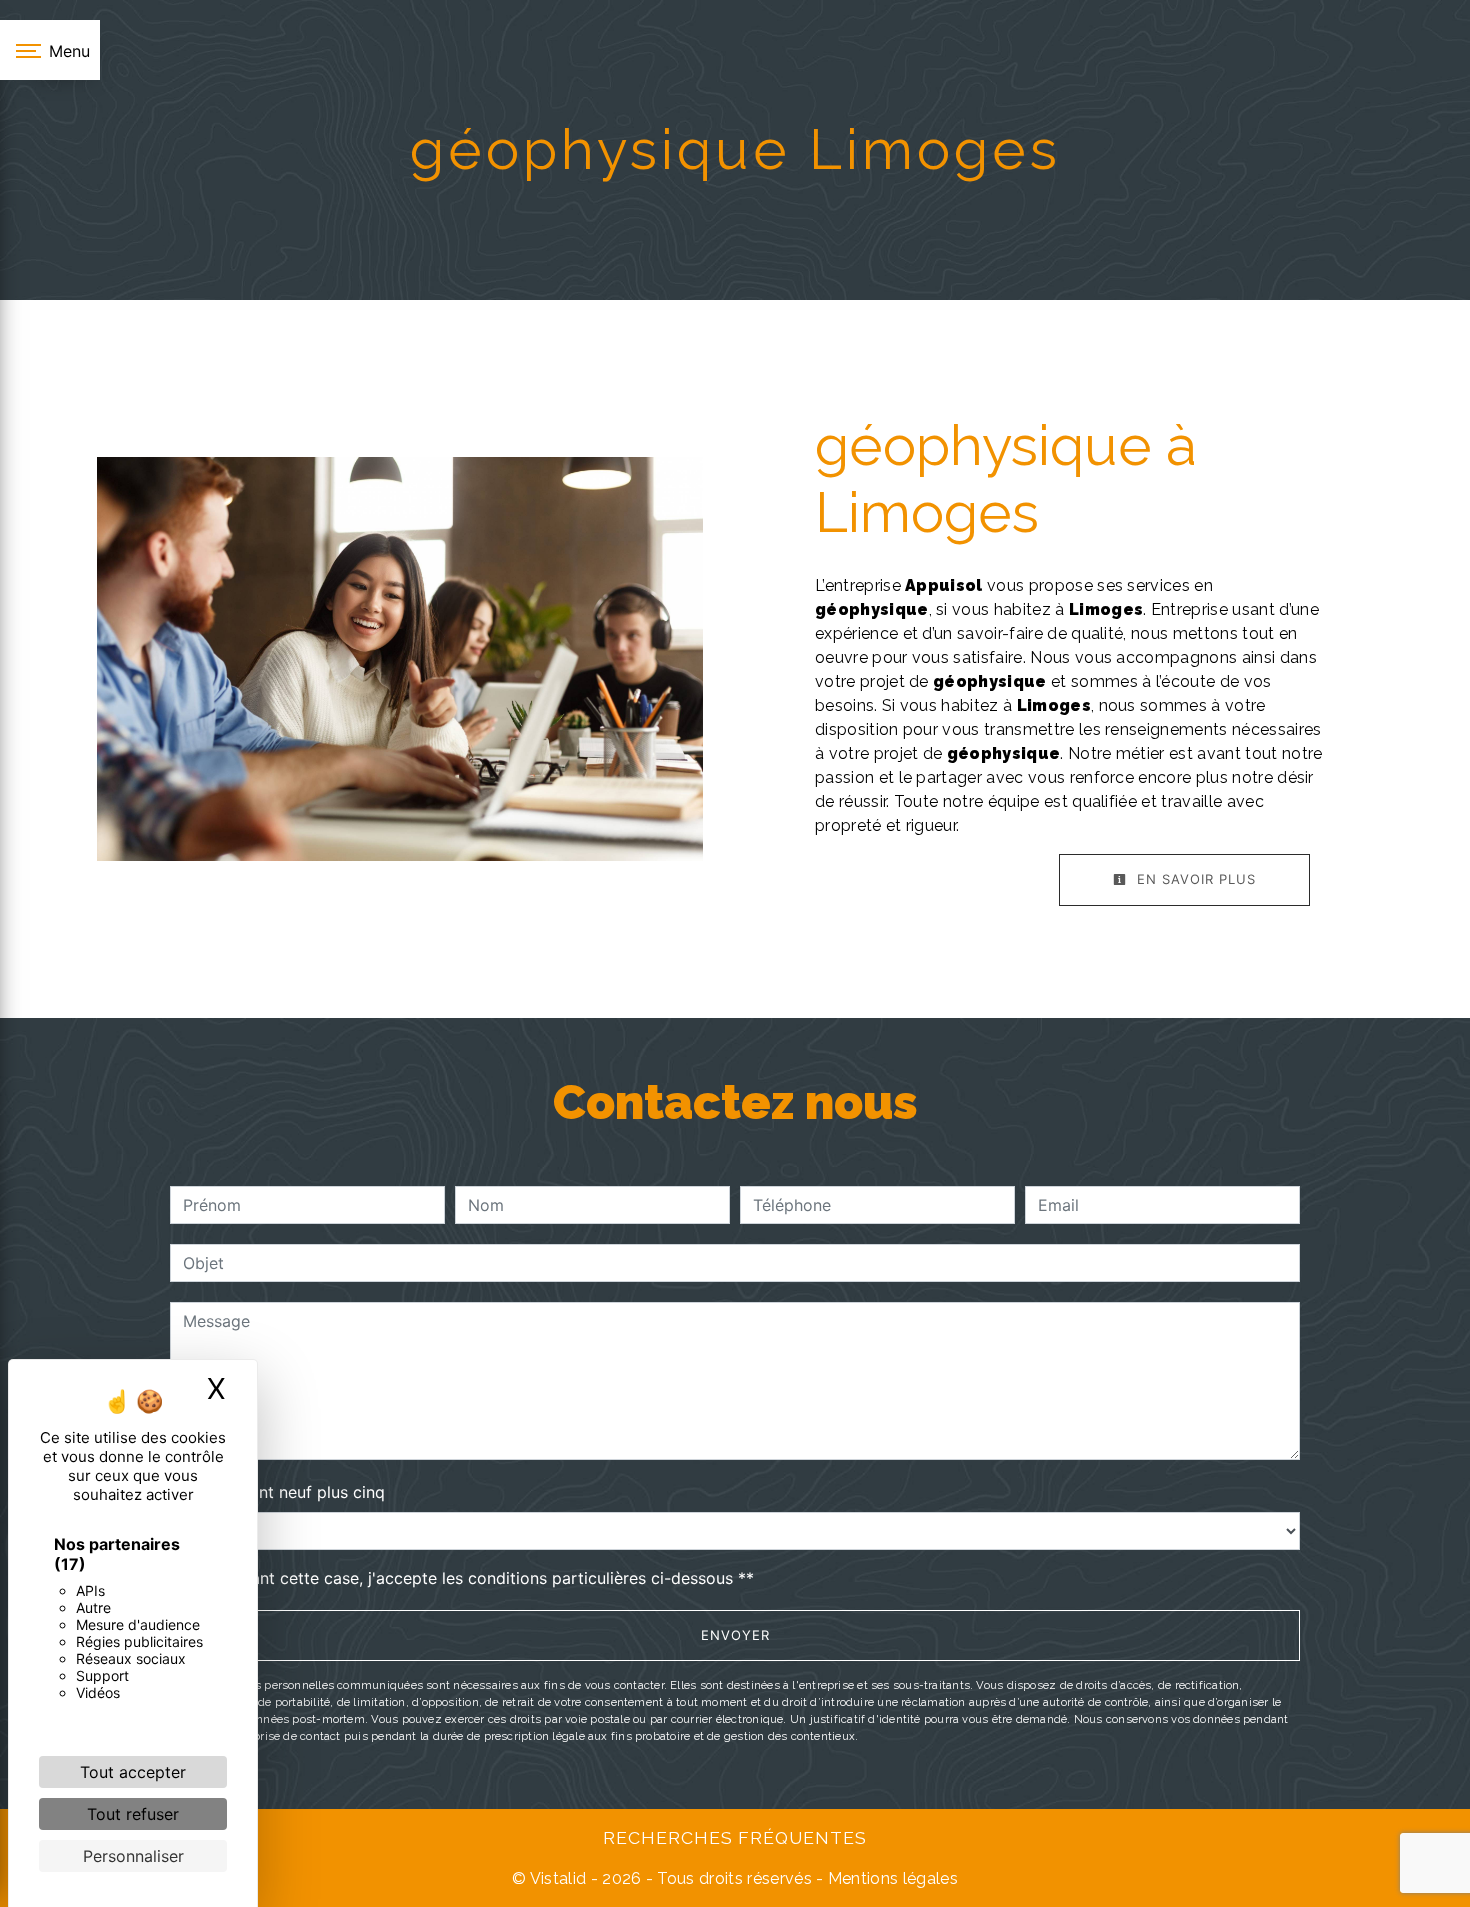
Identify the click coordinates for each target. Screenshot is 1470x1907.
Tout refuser (133, 1814)
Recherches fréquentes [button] (735, 1837)
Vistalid (558, 1878)
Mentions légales (891, 1878)
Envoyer (735, 1635)
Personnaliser (133, 1856)
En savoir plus (1194, 879)
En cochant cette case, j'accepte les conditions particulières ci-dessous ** (472, 1578)
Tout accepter (133, 1772)
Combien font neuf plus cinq (277, 1492)
